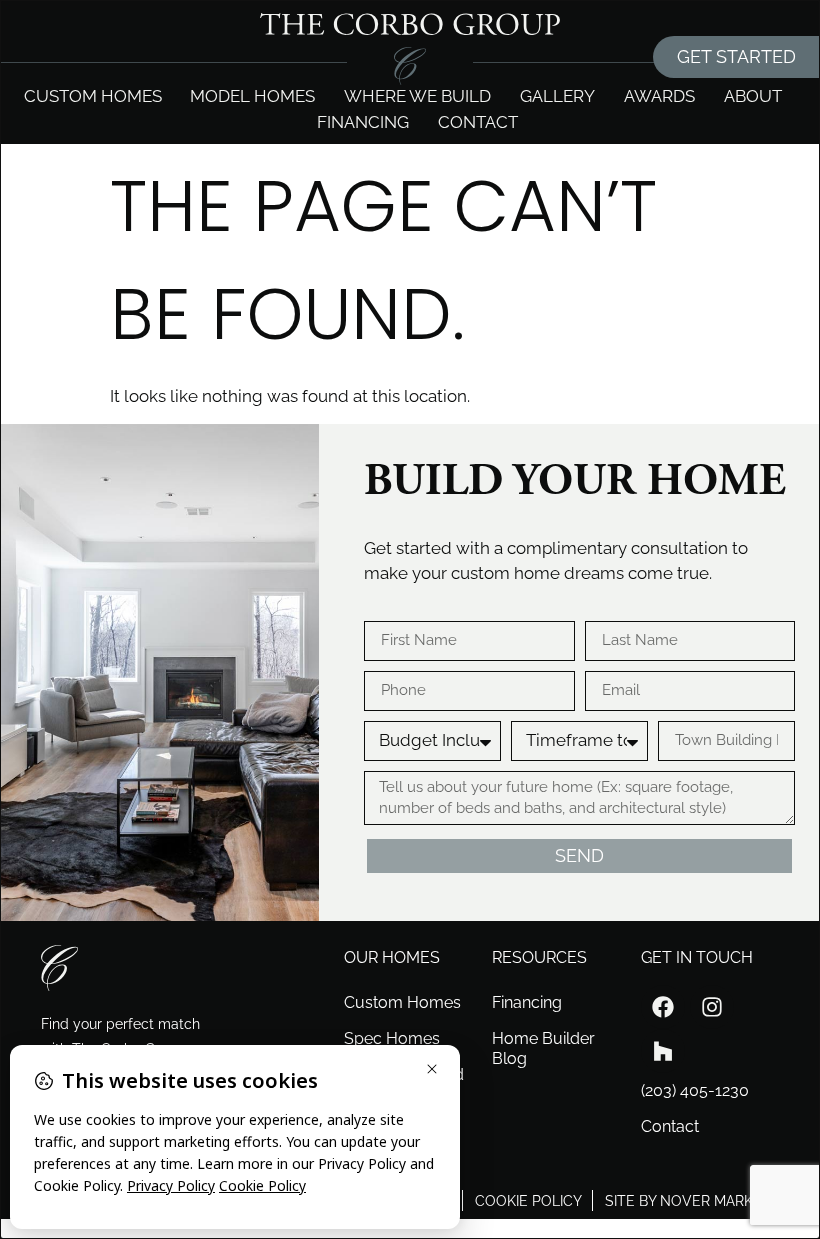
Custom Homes (93, 96)
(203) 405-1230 (695, 1090)
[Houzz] (663, 1051)
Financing (363, 122)
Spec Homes (392, 1038)
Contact (478, 122)
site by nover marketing (700, 1200)
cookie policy (528, 1200)
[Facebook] (663, 1007)
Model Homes (252, 96)
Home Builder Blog (543, 1048)
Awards (659, 96)
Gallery (557, 96)
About (753, 96)
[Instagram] (712, 1007)
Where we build (417, 96)
